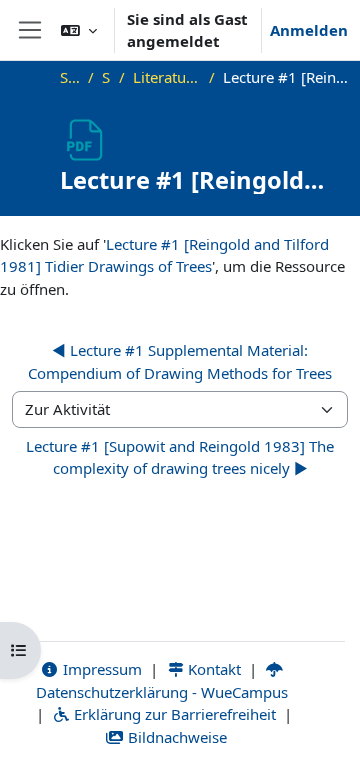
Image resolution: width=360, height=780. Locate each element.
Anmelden (309, 30)
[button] (79, 30)
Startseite (70, 77)
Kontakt (212, 669)
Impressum (100, 669)
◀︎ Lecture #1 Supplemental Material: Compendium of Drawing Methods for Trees (180, 361)
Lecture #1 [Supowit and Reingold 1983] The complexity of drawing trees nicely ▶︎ (180, 457)
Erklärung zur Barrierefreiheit (173, 714)
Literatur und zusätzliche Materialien (167, 77)
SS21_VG (106, 77)
